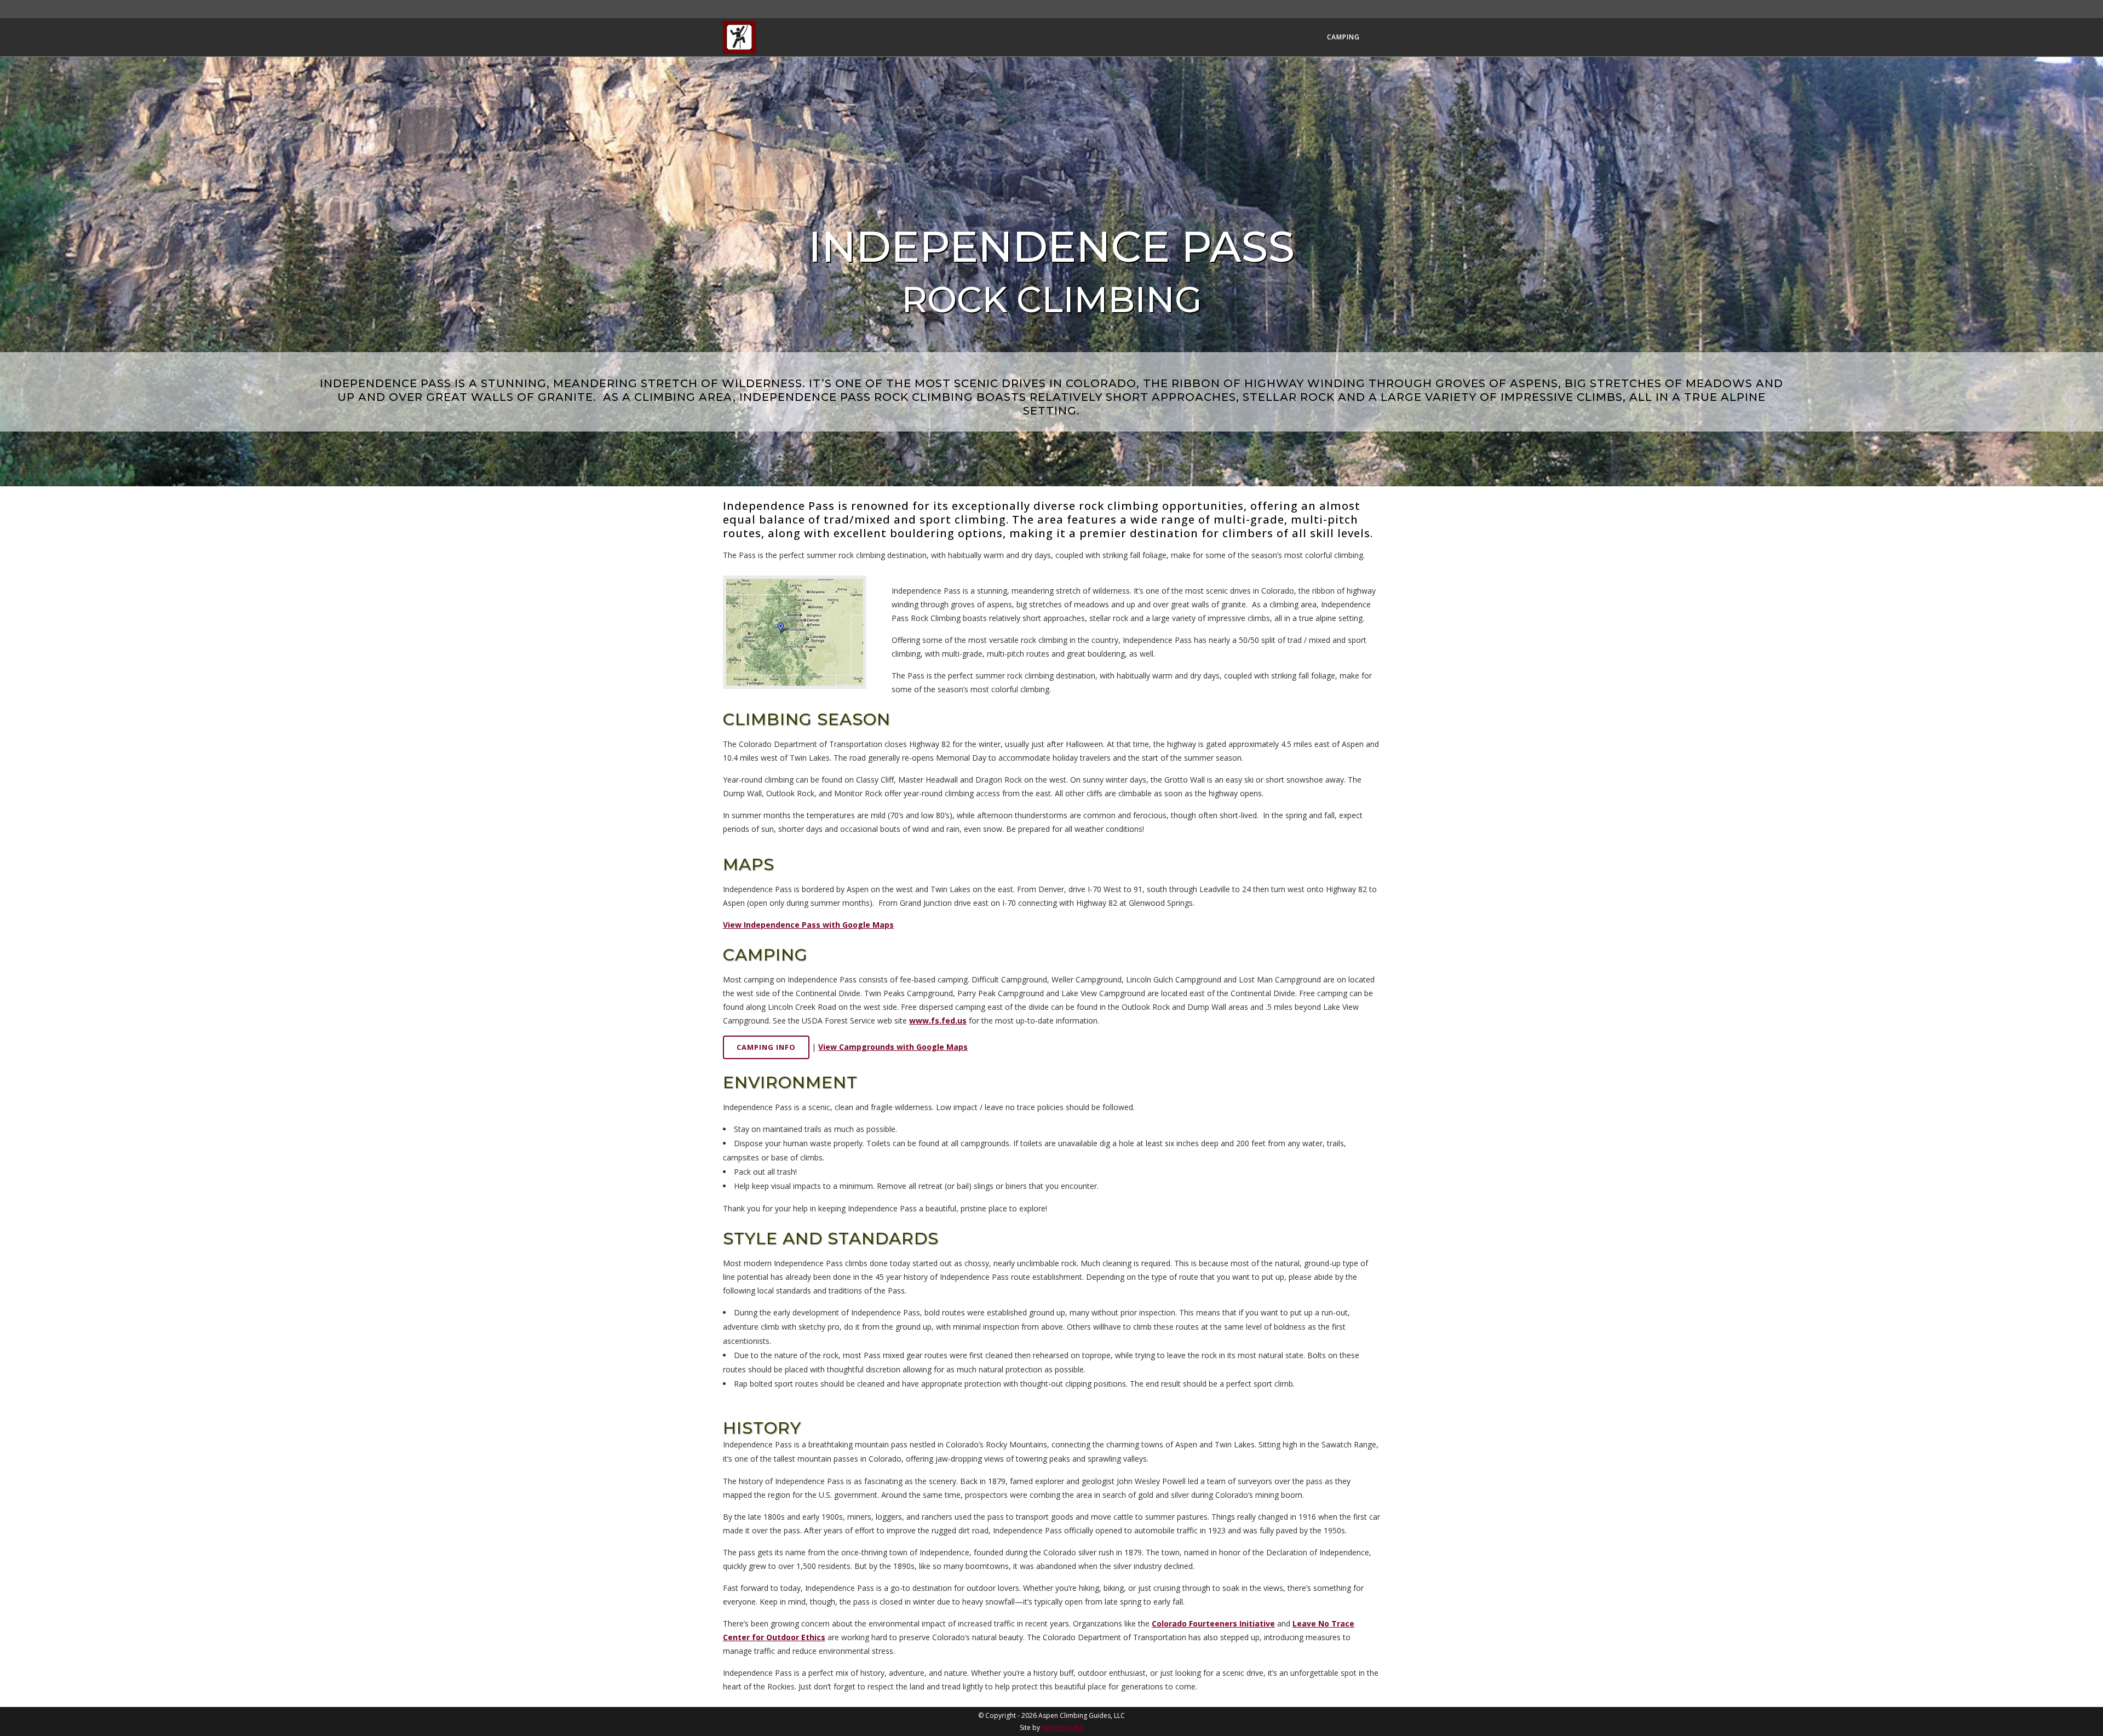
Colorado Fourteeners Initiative (1213, 1623)
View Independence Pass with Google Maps (808, 925)
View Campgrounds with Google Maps (893, 1047)
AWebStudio (1063, 1728)
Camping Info (766, 1047)
